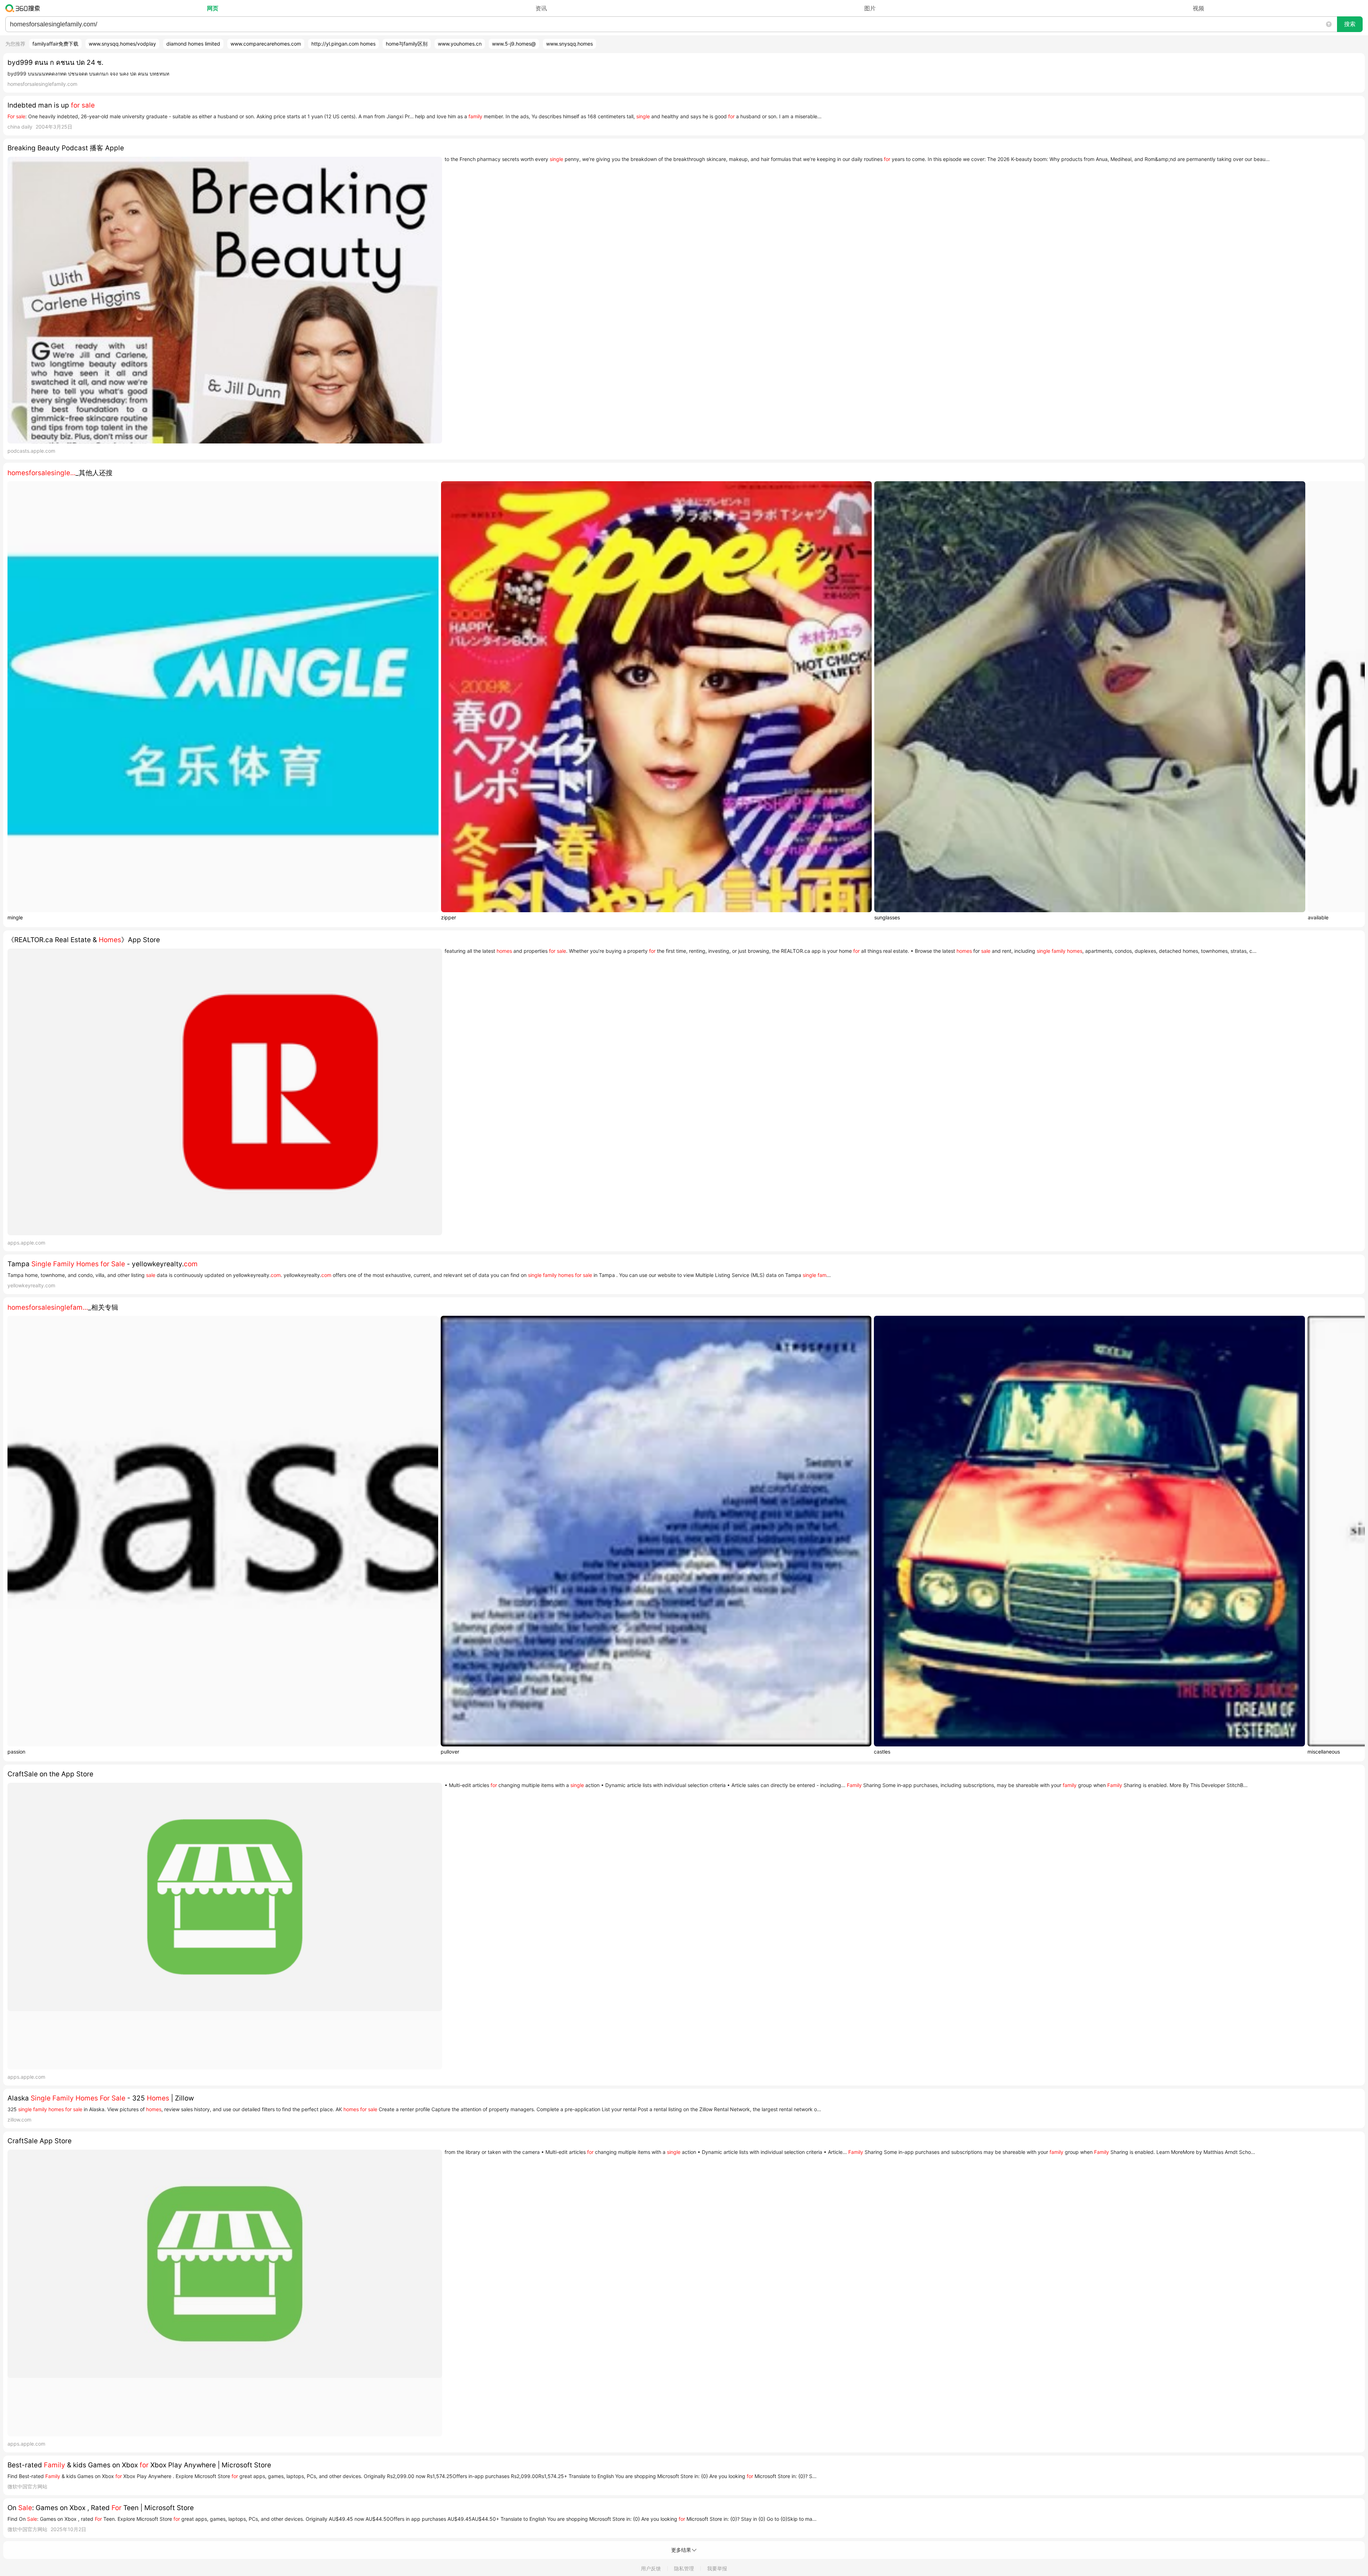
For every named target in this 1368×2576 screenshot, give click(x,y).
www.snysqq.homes (569, 44)
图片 (870, 8)
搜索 (1350, 24)
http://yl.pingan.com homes (343, 44)
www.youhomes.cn (460, 44)
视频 (1198, 8)
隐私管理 (684, 2568)
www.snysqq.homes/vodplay (122, 44)
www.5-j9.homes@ (514, 44)
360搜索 (24, 8)
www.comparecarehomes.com (266, 44)
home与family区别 (407, 44)
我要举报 (717, 2568)
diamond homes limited (193, 44)
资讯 (541, 8)
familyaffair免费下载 (55, 44)
